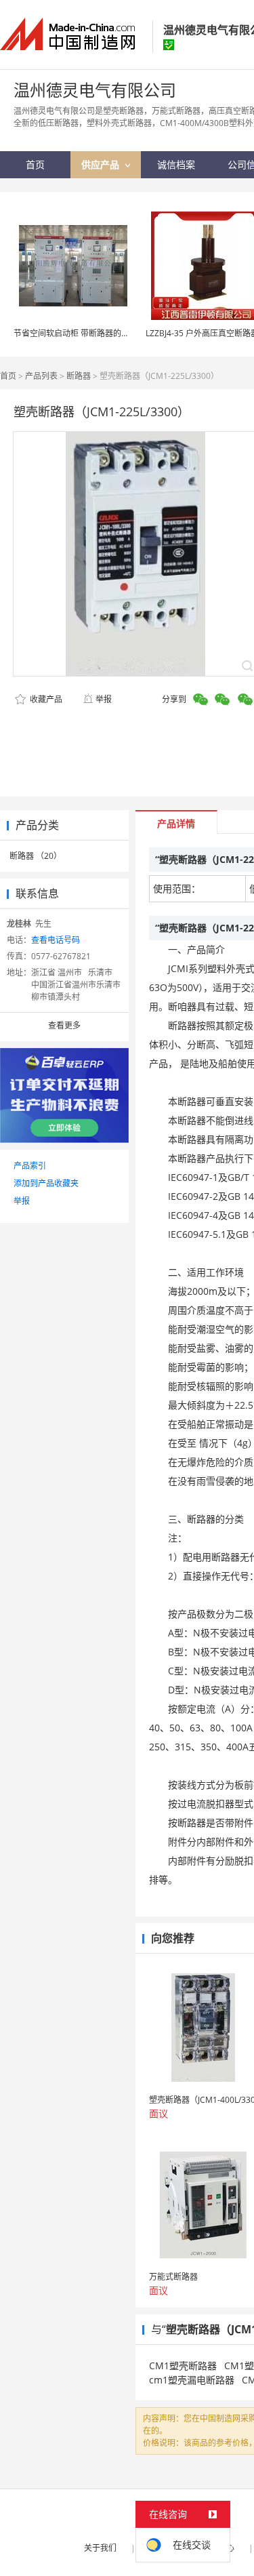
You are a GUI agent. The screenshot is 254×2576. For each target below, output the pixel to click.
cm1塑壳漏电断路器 (192, 2380)
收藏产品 (45, 699)
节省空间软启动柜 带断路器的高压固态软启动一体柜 (108, 333)
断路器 (79, 376)
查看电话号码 (56, 940)
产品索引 (30, 1166)
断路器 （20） (36, 856)
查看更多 (64, 1025)
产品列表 (41, 376)
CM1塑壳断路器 (183, 2366)
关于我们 (100, 2548)
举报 (104, 699)
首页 (8, 376)
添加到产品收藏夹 (46, 1183)
